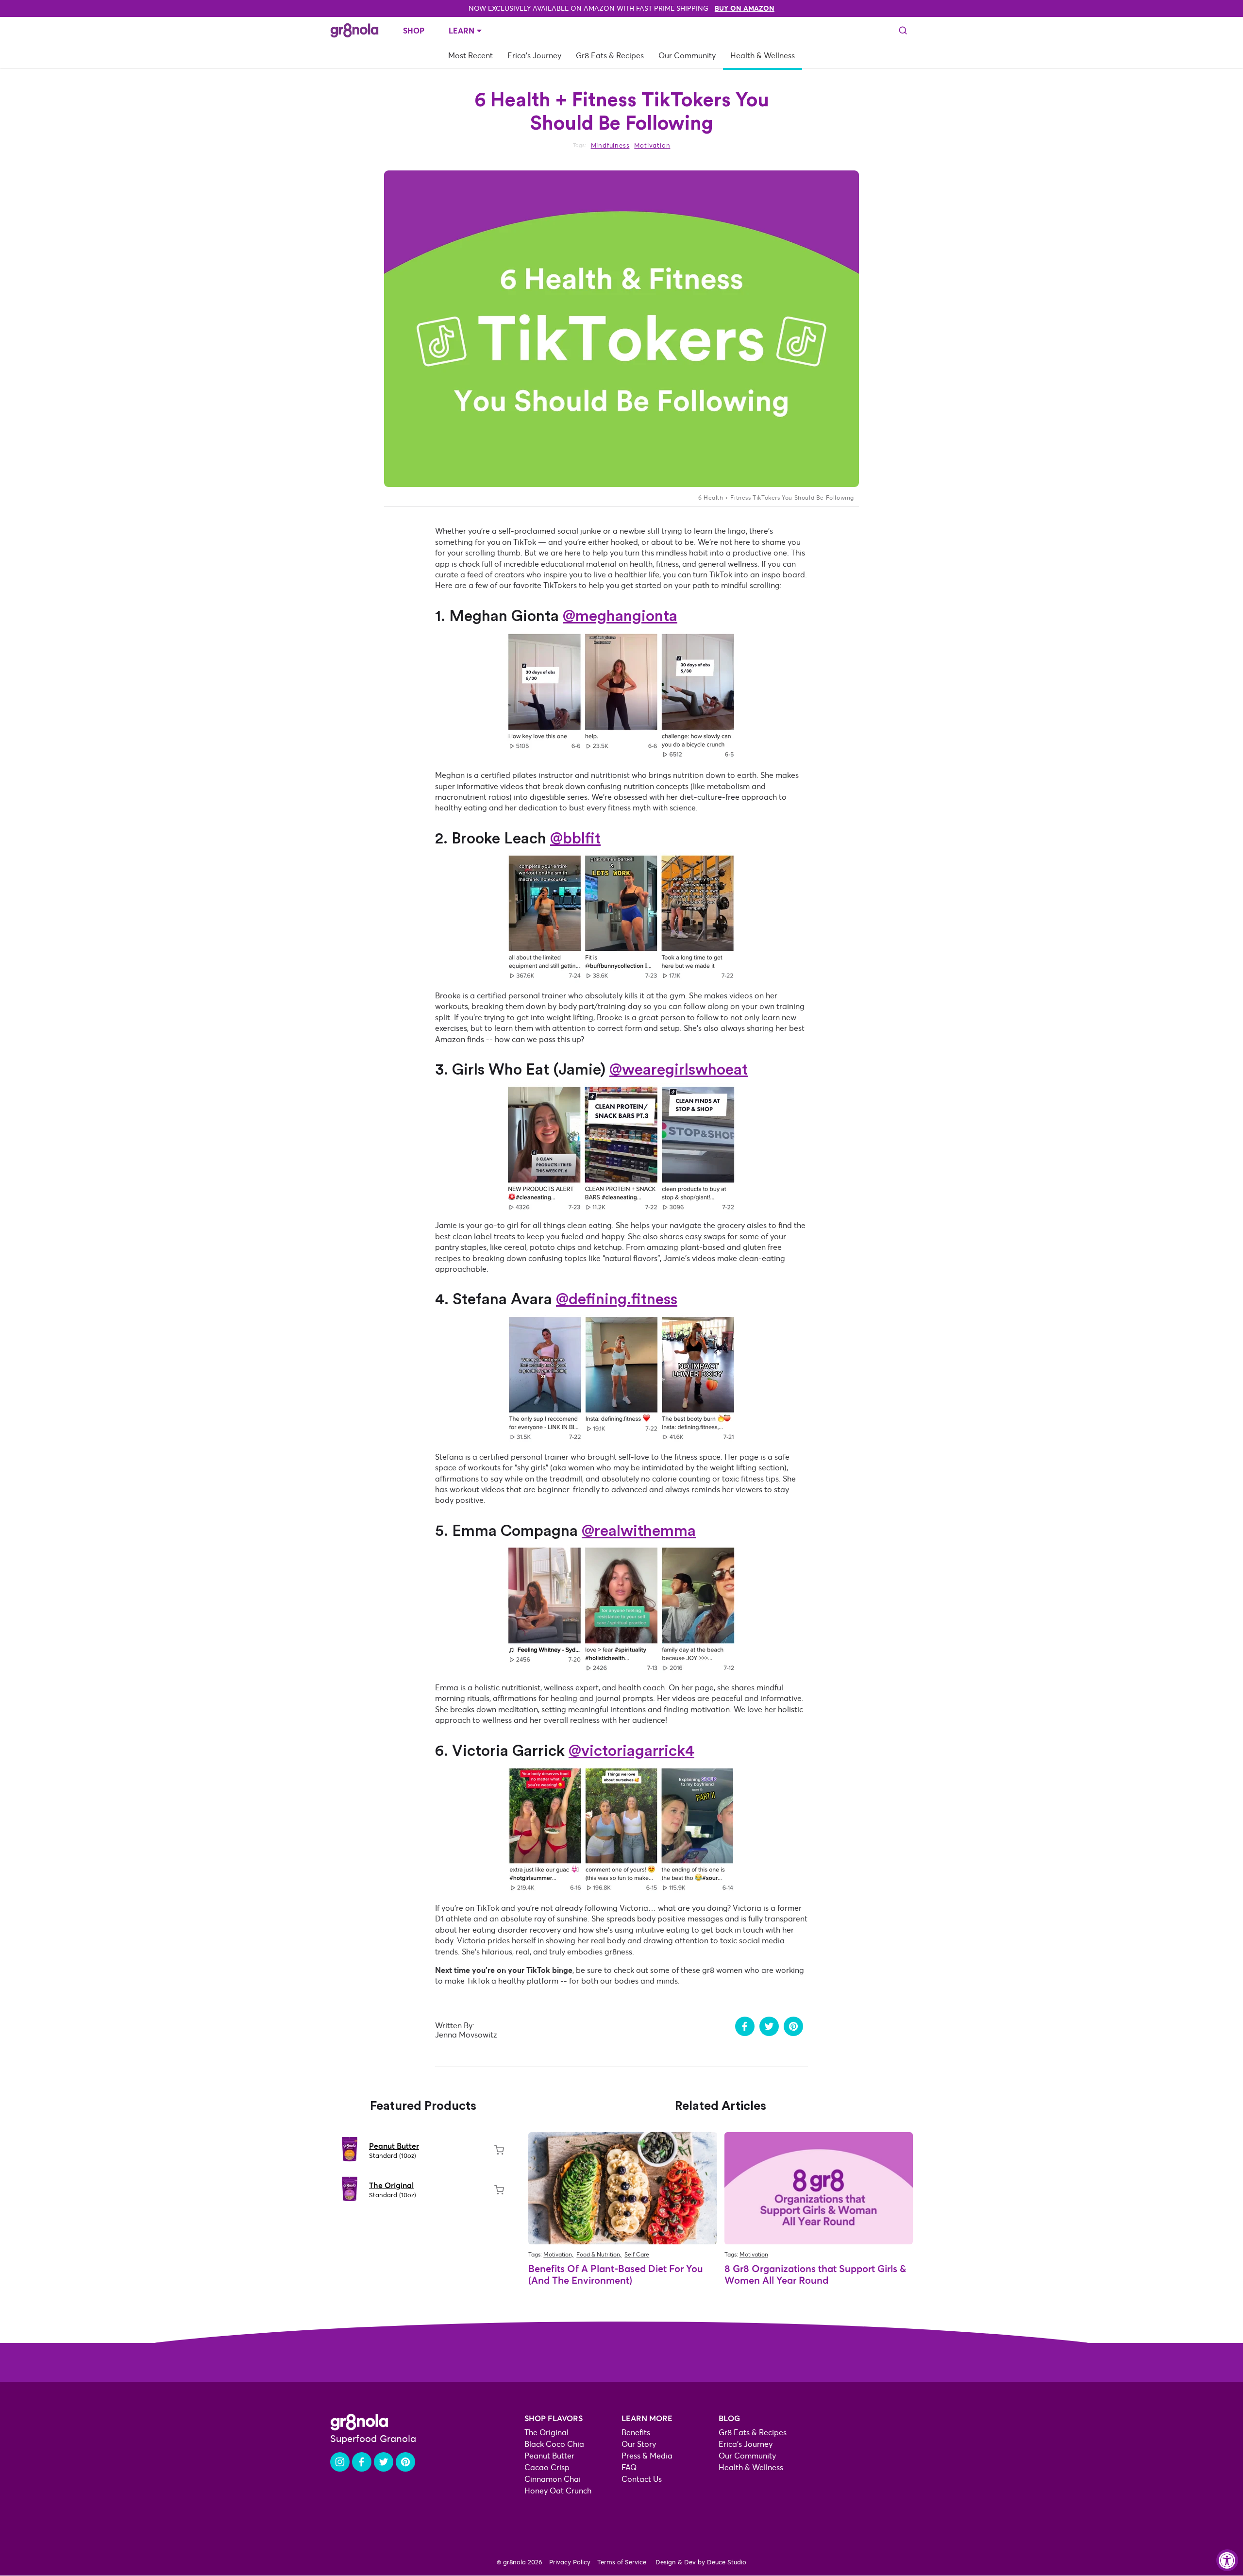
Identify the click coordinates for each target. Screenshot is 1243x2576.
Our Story (639, 2444)
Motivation (652, 146)
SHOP (414, 31)
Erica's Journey (534, 56)
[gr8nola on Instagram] (340, 2462)
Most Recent (470, 56)
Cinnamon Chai (553, 2479)
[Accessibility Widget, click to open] (1227, 2560)
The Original (391, 2185)
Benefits (636, 2433)
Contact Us (642, 2479)
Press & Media (647, 2456)
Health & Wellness (763, 56)
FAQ (629, 2467)
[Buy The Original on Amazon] (499, 2190)
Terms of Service (622, 2562)
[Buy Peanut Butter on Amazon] (499, 2150)
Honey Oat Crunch (558, 2491)
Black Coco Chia (554, 2444)
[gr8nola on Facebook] (362, 2462)
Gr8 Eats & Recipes (610, 56)
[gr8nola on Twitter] (384, 2462)
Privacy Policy (570, 2562)
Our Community (687, 56)
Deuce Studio (727, 2562)
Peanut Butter (394, 2146)
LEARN (462, 31)
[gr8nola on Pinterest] (405, 2462)
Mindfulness (610, 146)
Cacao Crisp (547, 2467)
